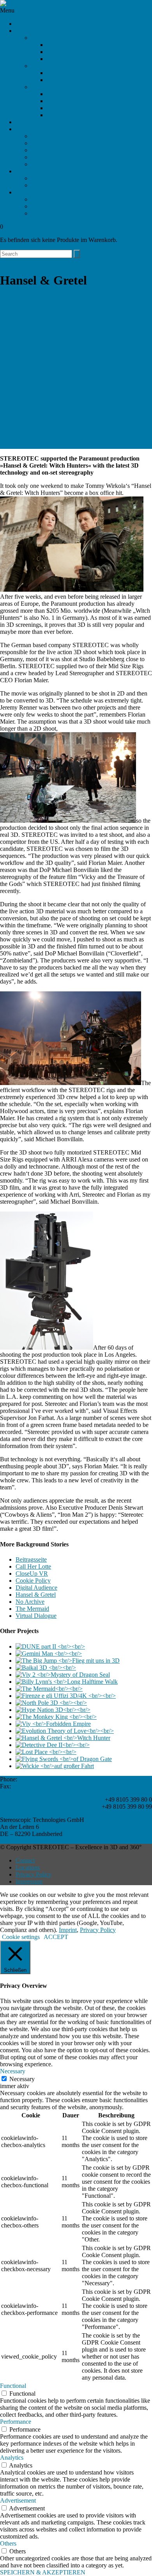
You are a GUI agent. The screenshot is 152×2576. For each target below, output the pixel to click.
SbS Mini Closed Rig (73, 115)
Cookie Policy (33, 1581)
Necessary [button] (13, 2071)
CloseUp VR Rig (68, 45)
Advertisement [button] (18, 2500)
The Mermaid (32, 1609)
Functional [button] (13, 2386)
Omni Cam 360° (67, 52)
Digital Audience (52, 150)
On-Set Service (50, 136)
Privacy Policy (34, 1874)
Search (8, 261)
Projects (41, 178)
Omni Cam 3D (65, 59)
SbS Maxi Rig (64, 101)
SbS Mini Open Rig (71, 108)
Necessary (22, 2079)
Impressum (29, 1881)
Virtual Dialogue (52, 143)
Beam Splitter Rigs (54, 66)
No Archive (30, 1602)
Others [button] (8, 2543)
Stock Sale (29, 122)
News (23, 24)
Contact (41, 213)
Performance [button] (16, 2422)
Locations (43, 206)
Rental (39, 157)
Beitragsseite (31, 1559)
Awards (41, 185)
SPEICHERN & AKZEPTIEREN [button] (43, 2572)
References (29, 171)
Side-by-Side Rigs (54, 87)
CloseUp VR (32, 1574)
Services (26, 129)
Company (28, 192)
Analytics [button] (12, 2458)
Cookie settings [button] (21, 1937)
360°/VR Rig (48, 38)
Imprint (68, 1930)
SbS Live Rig (64, 94)
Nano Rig (59, 80)
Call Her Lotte (33, 1566)
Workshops (45, 164)
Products (26, 31)
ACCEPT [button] (56, 1937)
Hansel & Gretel (36, 1595)
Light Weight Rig (68, 73)
